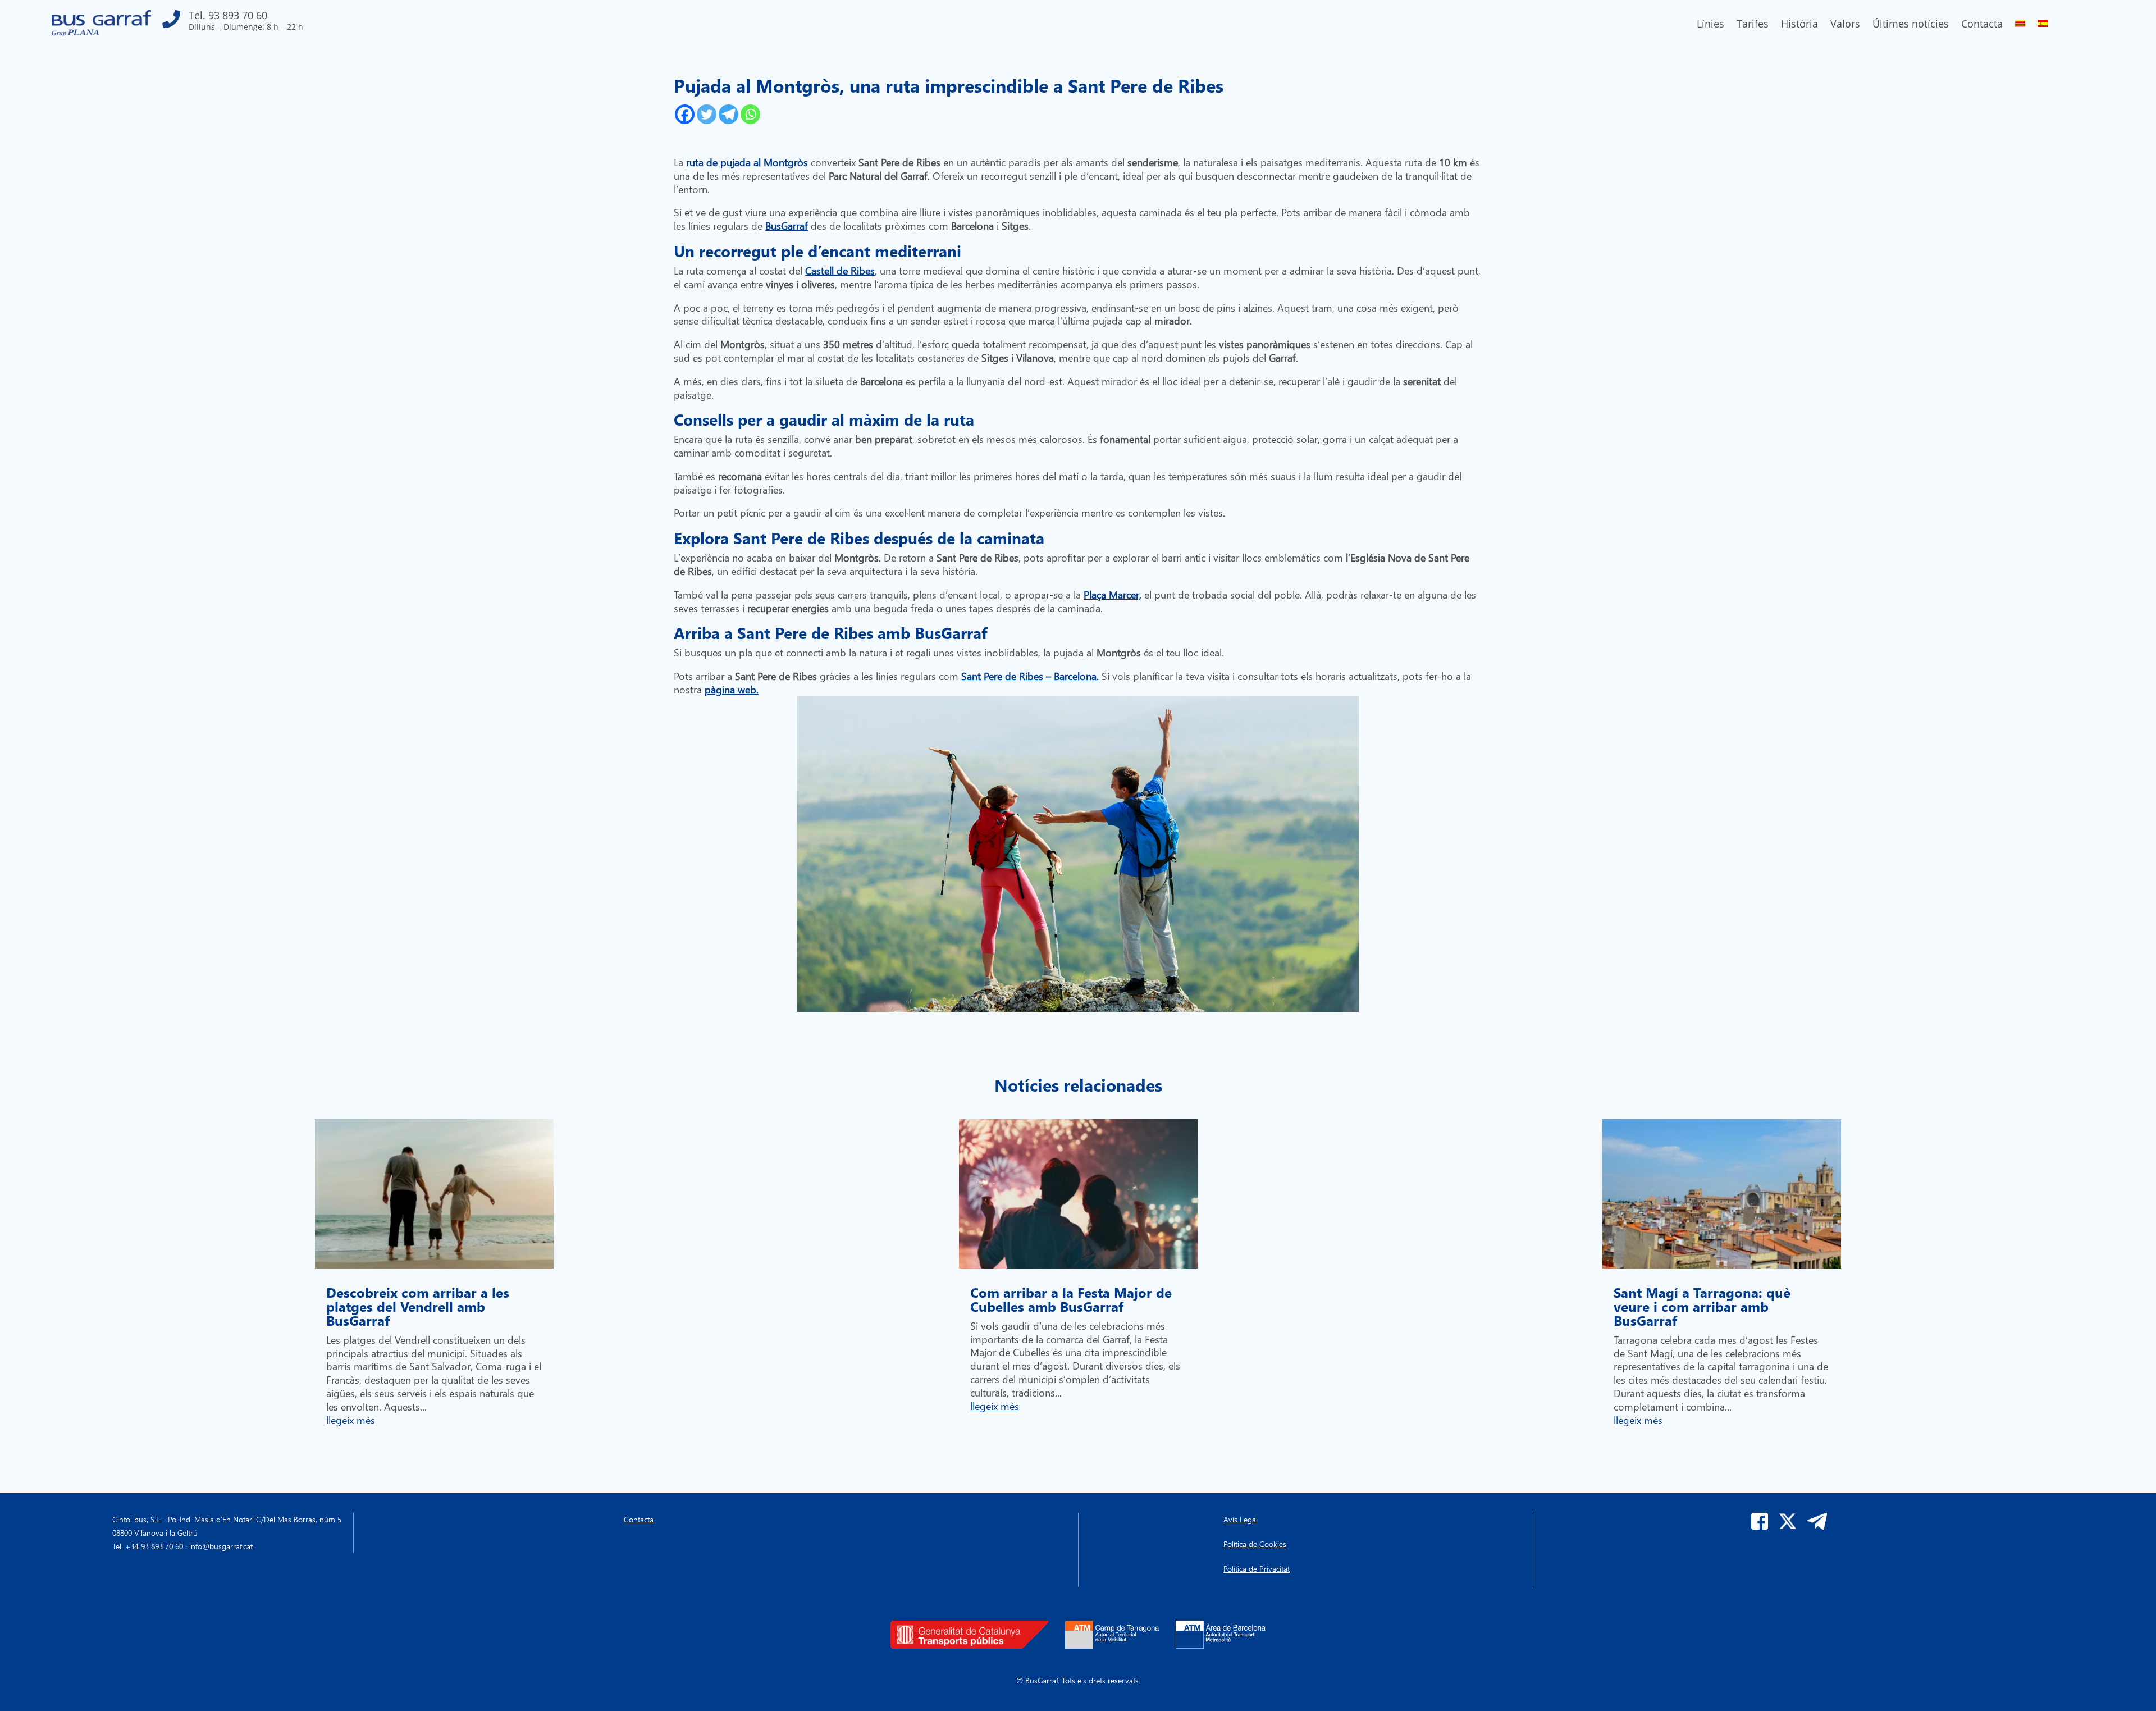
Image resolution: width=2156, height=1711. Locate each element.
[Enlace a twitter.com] (1788, 1527)
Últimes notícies (1911, 25)
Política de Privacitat (1257, 1569)
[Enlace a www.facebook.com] (1760, 1527)
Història (1799, 25)
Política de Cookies (1255, 1544)
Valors (1845, 25)
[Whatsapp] (750, 114)
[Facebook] (685, 114)
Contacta (1982, 25)
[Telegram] (728, 114)
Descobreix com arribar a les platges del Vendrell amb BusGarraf (418, 1306)
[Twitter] (707, 114)
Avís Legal (1241, 1519)
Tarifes (1753, 25)
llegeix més (351, 1420)
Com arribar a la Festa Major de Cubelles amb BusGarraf (1071, 1299)
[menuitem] (2020, 26)
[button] (233, 23)
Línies (1710, 25)
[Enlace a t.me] (1817, 1527)
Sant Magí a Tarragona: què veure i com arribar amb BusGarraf (1702, 1306)
